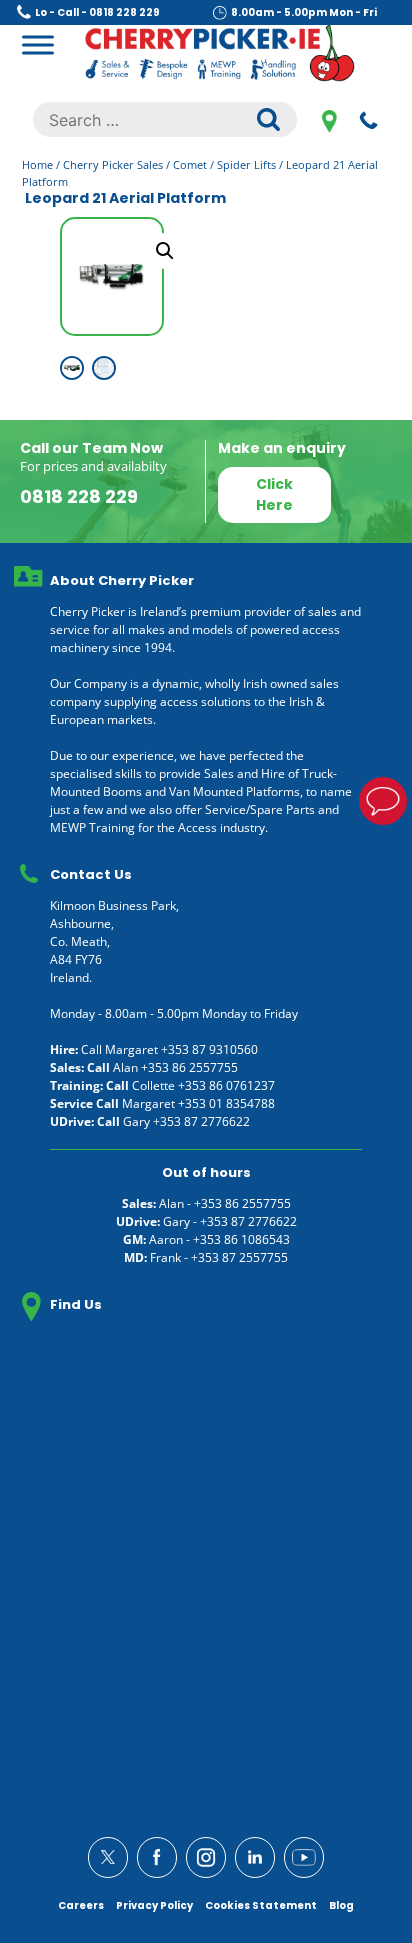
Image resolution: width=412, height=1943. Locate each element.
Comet (190, 164)
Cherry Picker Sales (113, 164)
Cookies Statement (261, 1905)
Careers (81, 1905)
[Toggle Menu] (38, 44)
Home (37, 164)
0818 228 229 (369, 120)
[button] (165, 251)
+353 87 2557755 (239, 1257)
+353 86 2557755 (189, 1067)
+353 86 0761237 (226, 1085)
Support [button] (383, 801)
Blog (341, 1905)
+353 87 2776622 (201, 1121)
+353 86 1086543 (241, 1239)
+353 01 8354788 (226, 1103)
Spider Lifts (246, 164)
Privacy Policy (154, 1905)
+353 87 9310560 (209, 1049)
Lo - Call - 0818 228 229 (97, 12)
